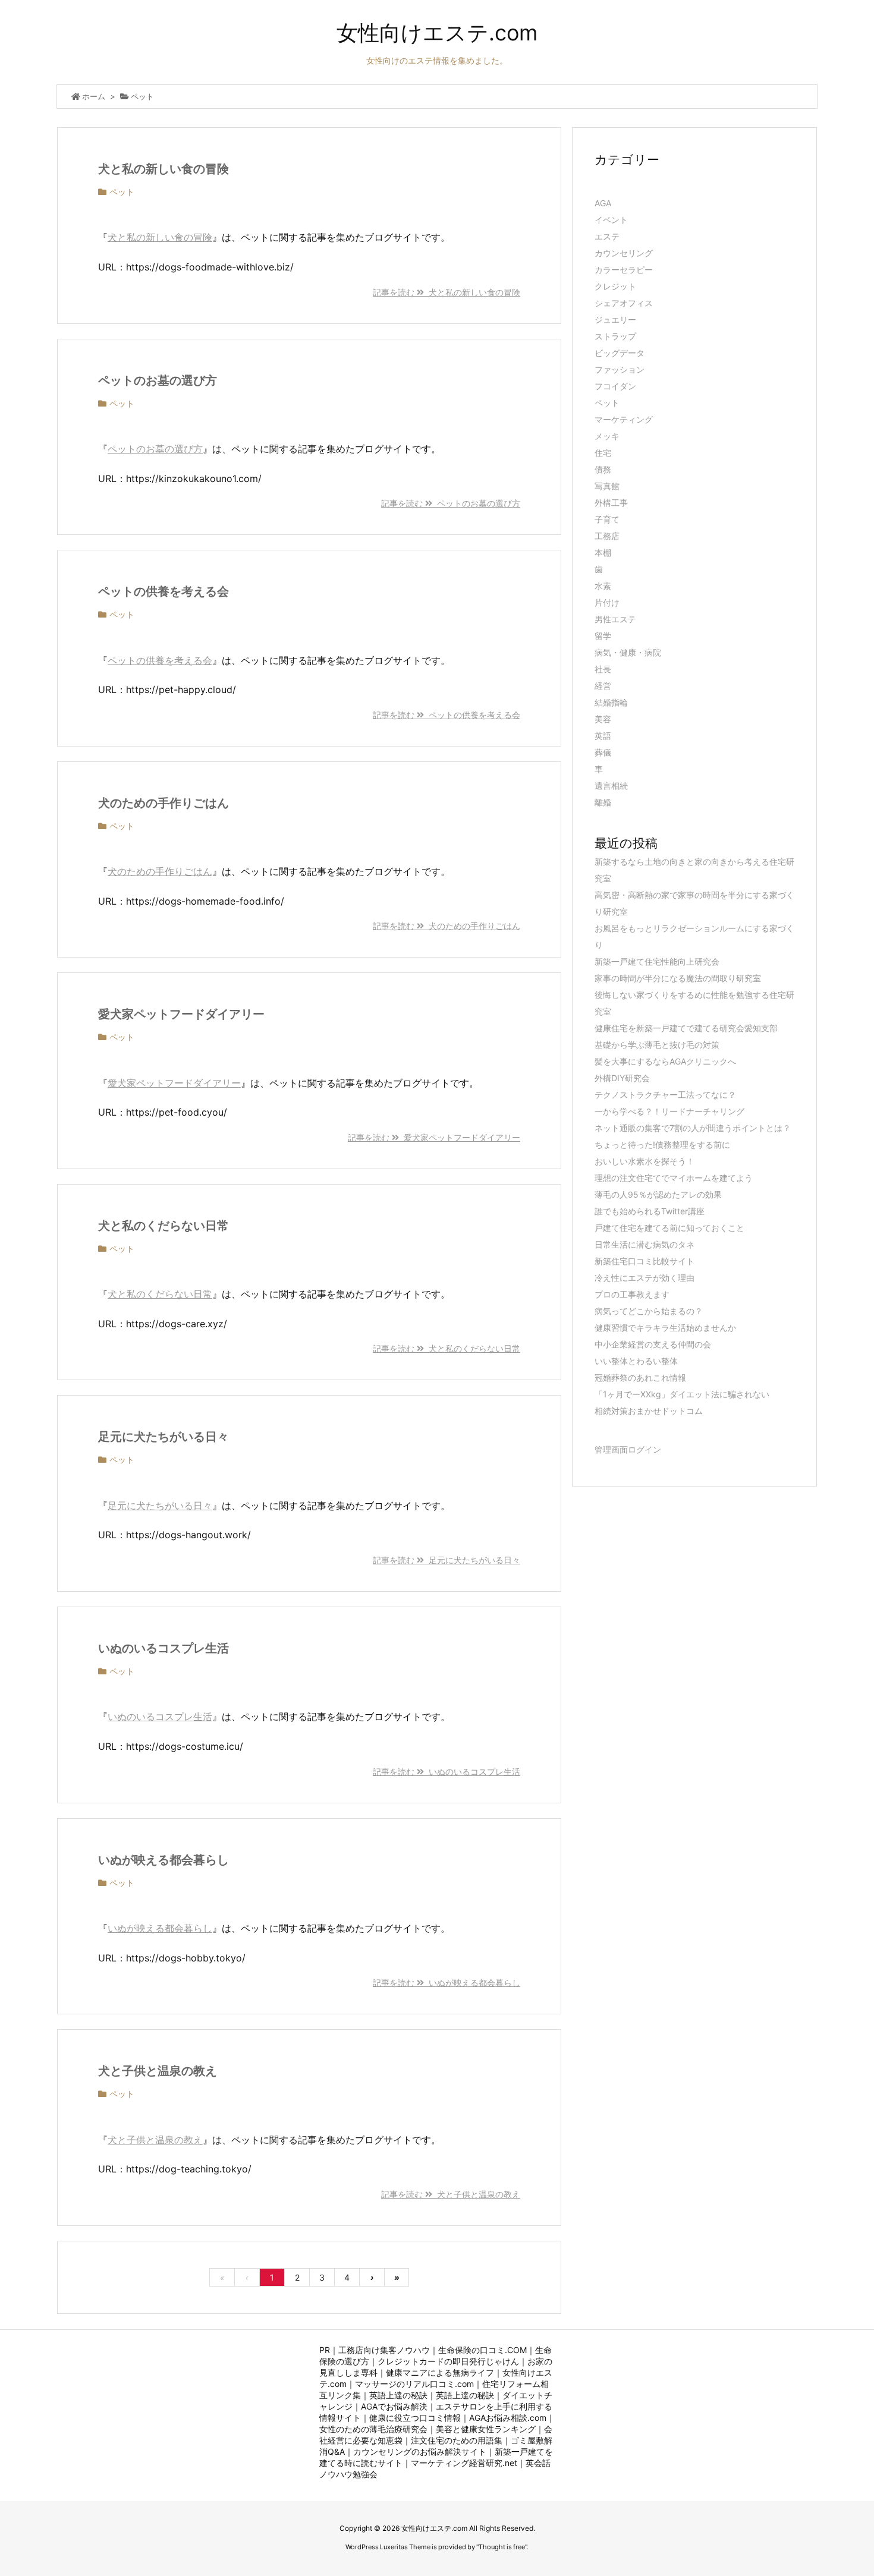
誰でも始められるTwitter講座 (650, 1211)
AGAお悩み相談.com (508, 2418)
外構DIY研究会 (622, 1078)
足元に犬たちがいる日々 (164, 1437)
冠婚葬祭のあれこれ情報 (640, 1377)
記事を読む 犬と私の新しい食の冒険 (447, 292)
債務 (603, 469)
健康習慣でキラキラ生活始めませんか (665, 1328)
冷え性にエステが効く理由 (645, 1278)
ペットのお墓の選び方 (158, 380)
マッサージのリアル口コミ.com (414, 2384)
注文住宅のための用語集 (457, 2440)
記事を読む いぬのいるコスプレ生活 (447, 1772)
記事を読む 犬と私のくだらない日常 (447, 1348)
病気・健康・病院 (628, 652)
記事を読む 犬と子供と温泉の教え (451, 2194)
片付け (607, 602)
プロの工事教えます (632, 1294)
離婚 (603, 802)
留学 (603, 636)
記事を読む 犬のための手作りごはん (447, 926)
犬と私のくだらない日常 (164, 1226)
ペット (122, 192)
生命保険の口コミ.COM (482, 2350)
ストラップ (615, 336)
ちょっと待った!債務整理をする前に (662, 1144)
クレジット (615, 286)
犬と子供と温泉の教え (158, 2071)
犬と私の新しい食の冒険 (164, 169)
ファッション (620, 369)
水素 (603, 586)
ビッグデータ (620, 353)
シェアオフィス (624, 303)
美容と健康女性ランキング (486, 2429)
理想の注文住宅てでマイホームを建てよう (674, 1178)
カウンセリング (624, 253)
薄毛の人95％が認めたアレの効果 (658, 1194)
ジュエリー (615, 319)
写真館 (607, 486)
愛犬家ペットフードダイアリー (181, 1014)
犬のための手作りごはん (164, 803)
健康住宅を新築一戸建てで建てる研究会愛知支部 (686, 1028)
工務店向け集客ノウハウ (384, 2350)
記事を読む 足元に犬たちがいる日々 (447, 1560)
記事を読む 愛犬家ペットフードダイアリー (434, 1137)
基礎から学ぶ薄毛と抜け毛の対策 (657, 1045)
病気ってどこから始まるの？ (649, 1311)
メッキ (607, 436)
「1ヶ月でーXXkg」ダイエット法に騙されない (682, 1394)
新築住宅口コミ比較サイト (645, 1261)
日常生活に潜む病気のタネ (645, 1244)
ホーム (94, 96)
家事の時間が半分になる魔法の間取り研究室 (678, 978)
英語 (603, 736)
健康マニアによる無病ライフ (440, 2372)
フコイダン (615, 386)
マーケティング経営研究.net (464, 2463)
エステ (607, 236)
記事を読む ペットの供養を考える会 (447, 715)
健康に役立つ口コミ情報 (415, 2418)
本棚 (603, 552)
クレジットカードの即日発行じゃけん (448, 2361)
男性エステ (615, 619)
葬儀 (603, 752)
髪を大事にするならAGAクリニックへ (665, 1061)
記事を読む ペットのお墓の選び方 (451, 503)
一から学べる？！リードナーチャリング (669, 1111)
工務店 (607, 536)
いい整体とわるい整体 (636, 1361)
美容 (603, 719)
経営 (603, 686)
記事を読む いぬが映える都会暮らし (447, 1983)
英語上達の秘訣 (398, 2395)
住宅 (603, 453)
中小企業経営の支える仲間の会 (653, 1344)
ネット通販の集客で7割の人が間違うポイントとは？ (693, 1128)
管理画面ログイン (628, 1449)
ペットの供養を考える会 (164, 591)
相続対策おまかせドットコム (649, 1411)
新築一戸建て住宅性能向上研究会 (657, 961)
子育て (607, 519)
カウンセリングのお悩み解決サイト (420, 2451)
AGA (603, 203)
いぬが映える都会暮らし (164, 1860)
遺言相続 (611, 785)
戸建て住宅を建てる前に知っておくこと (669, 1228)
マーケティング (624, 419)
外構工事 (611, 503)
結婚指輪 (611, 702)
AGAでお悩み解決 (394, 2406)
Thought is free (502, 2547)
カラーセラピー (624, 270)
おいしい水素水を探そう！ (645, 1161)
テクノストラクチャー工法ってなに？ (665, 1095)
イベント (611, 220)
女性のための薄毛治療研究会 (373, 2429)
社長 (603, 669)
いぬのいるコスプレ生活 (164, 1648)
